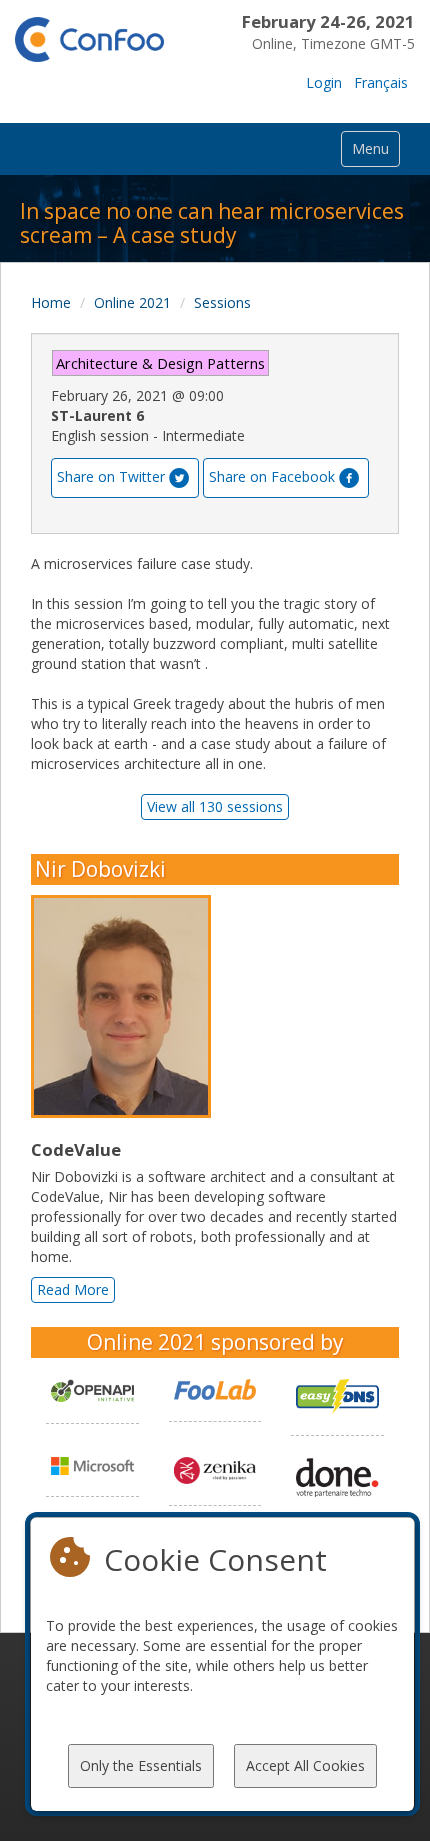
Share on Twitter (111, 475)
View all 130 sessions (215, 806)
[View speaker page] (126, 1007)
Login (324, 82)
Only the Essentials (141, 1765)
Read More (73, 1289)
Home (51, 302)
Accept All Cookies (305, 1765)
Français (381, 82)
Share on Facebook (272, 475)
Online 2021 (132, 302)
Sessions (222, 302)
